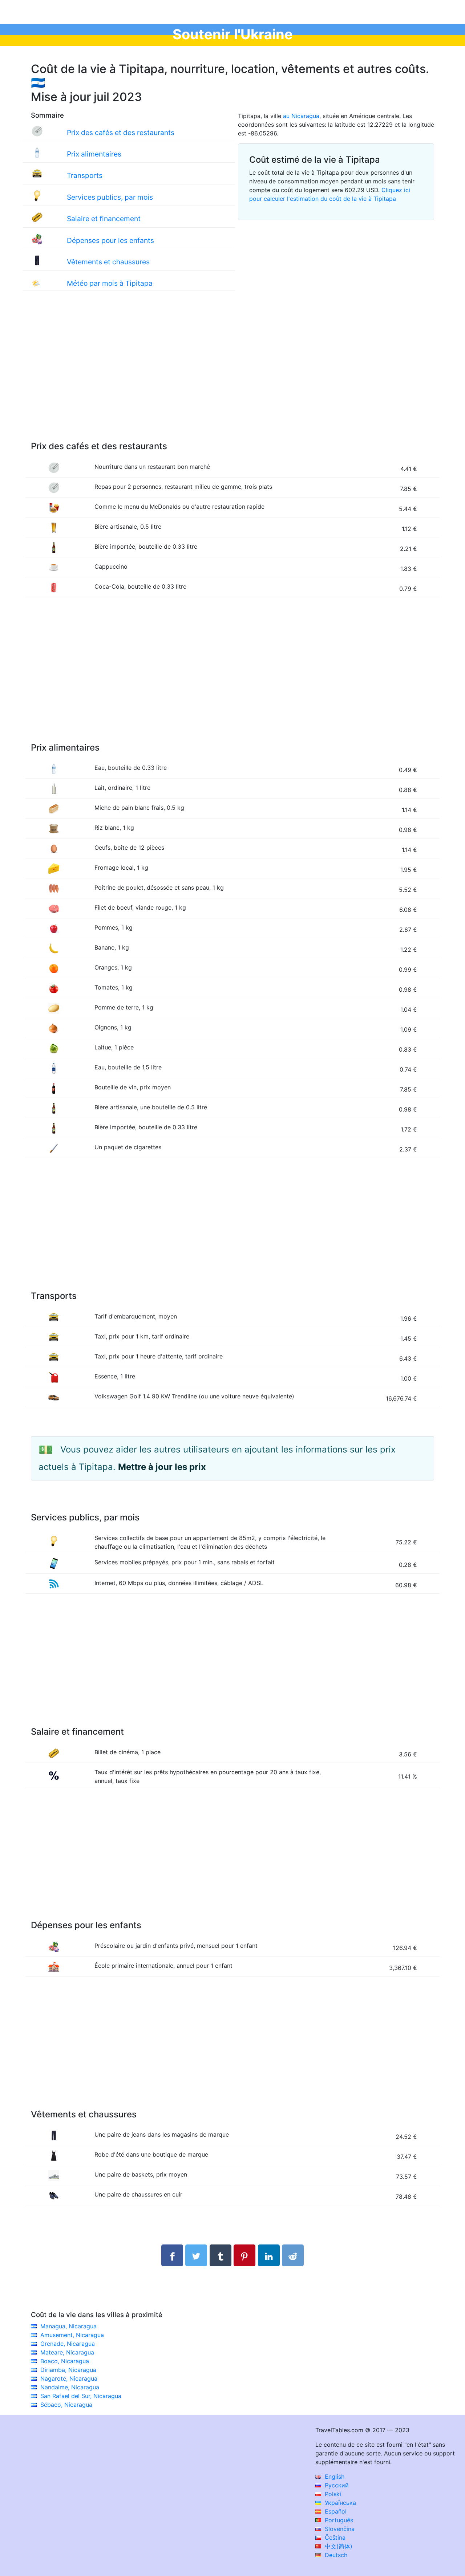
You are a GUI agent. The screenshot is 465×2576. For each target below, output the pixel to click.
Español (335, 2511)
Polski (332, 2494)
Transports (85, 175)
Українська (339, 2503)
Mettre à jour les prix (162, 1467)
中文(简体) (338, 2546)
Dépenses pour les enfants (110, 240)
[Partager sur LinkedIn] (269, 2255)
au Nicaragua (301, 116)
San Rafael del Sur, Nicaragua (81, 2396)
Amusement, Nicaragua (72, 2335)
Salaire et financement (104, 219)
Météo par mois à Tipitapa (110, 283)
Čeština (334, 2538)
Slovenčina (339, 2529)
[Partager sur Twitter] (196, 2255)
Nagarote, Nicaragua (69, 2378)
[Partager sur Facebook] (172, 2255)
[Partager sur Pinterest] (244, 2255)
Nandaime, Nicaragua (70, 2387)
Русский (336, 2485)
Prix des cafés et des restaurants (121, 133)
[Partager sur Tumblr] (221, 2255)
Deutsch (335, 2555)
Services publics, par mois (110, 197)
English (334, 2477)
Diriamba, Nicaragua (68, 2370)
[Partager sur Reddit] (293, 2255)
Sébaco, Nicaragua (66, 2405)
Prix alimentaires (94, 154)
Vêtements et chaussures (108, 262)
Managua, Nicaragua (68, 2326)
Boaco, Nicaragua (65, 2361)
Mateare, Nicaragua (67, 2352)
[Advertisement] (232, 373)
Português (338, 2520)
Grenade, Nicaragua (68, 2344)
